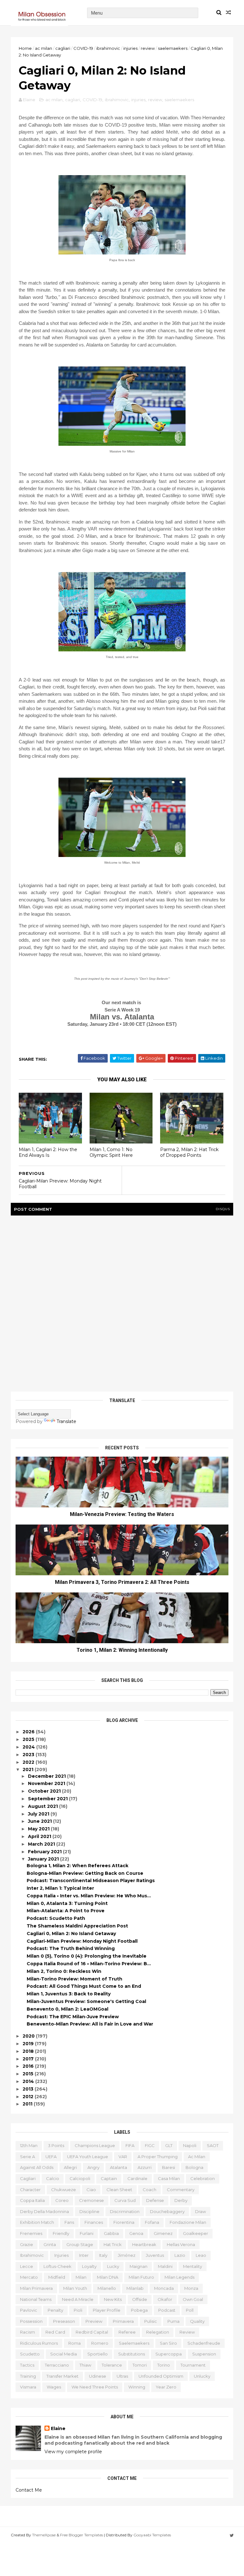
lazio (180, 2255)
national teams (36, 2299)
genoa (136, 2233)
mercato (29, 2277)
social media (64, 2354)
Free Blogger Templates (81, 2535)
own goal (193, 2299)
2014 (29, 2081)
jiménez (127, 2255)
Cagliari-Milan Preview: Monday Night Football (82, 1941)
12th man (29, 2145)
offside (140, 2299)
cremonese (91, 2200)
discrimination (125, 2211)
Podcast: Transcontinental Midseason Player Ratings (91, 1881)
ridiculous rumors (39, 2343)
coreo (62, 2200)
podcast (167, 2310)
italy (103, 2255)
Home (25, 48)
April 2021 (40, 1836)
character (30, 2190)
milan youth (75, 2288)
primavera (123, 2321)
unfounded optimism (161, 2376)
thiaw (85, 2365)
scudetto (30, 2354)
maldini (165, 2266)
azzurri (145, 2167)
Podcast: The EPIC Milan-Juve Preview (73, 2017)
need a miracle (78, 2299)
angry (93, 2167)
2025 (29, 1739)
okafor (165, 2299)
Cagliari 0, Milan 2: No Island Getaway (71, 1934)
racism (27, 2332)
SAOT (213, 2145)
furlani (87, 2233)
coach (149, 2190)
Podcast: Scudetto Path (56, 1918)
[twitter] (232, 2536)
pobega (139, 2310)
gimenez (163, 2233)
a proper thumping (158, 2157)
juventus (155, 2255)
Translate (66, 1421)
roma (75, 2343)
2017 (29, 2059)
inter (84, 2255)
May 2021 (39, 1829)
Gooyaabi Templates (152, 2535)
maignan (139, 2266)
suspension (204, 2354)
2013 (29, 2089)
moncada (164, 2288)
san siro (168, 2343)
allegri (70, 2167)
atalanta (119, 2167)
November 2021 (47, 1783)
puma (173, 2321)
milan (81, 2277)
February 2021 (45, 1852)
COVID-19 (83, 48)
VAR (123, 2157)
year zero (166, 2387)
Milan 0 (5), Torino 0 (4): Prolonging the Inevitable (87, 1956)
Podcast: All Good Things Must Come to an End (84, 1986)
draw (200, 2211)
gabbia (111, 2233)
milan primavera (36, 2288)
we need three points (95, 2387)
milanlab (135, 2288)
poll (190, 2310)
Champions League (95, 2145)
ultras (122, 2376)
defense (155, 2200)
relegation (158, 2332)
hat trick (113, 2244)
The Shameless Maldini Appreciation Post (77, 1926)
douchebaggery (167, 2211)
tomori (140, 2365)
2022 (29, 1762)
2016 (29, 2066)
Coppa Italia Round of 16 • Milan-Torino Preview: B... (89, 1964)
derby (181, 2200)
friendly (61, 2233)
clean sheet (119, 2190)
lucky (113, 2266)
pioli (78, 2310)
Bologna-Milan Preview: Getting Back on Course (85, 1873)
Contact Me (29, 2490)
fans (69, 2222)
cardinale (137, 2178)
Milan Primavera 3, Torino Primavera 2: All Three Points (122, 1582)
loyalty (89, 2266)
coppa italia (32, 2200)
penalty (55, 2310)
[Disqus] (122, 1301)
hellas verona (181, 2244)
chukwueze (64, 2190)
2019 (29, 2044)
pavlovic (29, 2310)
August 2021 (44, 1806)
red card (55, 2332)
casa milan (169, 2178)
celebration (203, 2178)
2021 (29, 1769)
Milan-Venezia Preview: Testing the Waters (122, 1514)
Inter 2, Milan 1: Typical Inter (60, 1888)
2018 (29, 2051)
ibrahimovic (108, 48)
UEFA (51, 2157)
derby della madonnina (44, 2211)
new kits (113, 2299)
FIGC (150, 2145)
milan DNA (108, 2277)
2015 (29, 2074)
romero (100, 2343)
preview (94, 2321)
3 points (56, 2145)
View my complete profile (73, 2452)
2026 (29, 1732)
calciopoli (80, 2178)
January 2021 (44, 1859)
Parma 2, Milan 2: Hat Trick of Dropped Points (189, 1153)
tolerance (112, 2365)
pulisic (151, 2321)
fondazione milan (188, 2222)
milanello (107, 2288)
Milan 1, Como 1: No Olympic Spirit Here (111, 1153)
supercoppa (169, 2354)
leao (201, 2255)
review (148, 48)
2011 (28, 2104)
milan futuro (141, 2277)
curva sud (125, 2200)
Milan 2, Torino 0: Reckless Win (64, 1971)
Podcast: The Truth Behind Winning (71, 1948)
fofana (152, 2222)
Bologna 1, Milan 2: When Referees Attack (78, 1866)
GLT (169, 2145)
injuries (130, 48)
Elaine (58, 2428)
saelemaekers (173, 48)
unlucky (202, 2376)
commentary (181, 2190)
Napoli (190, 2145)
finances (94, 2222)
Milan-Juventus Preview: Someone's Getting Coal (86, 2001)
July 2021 (39, 1814)
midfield (57, 2277)
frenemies (31, 2233)
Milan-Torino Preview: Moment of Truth (75, 1979)
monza (191, 2288)
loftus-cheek (58, 2266)
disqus (223, 1209)
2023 (29, 1755)
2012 (29, 2097)
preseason (64, 2321)
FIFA (130, 2145)
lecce (27, 2266)
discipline (89, 2211)
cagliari (63, 48)
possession (31, 2321)
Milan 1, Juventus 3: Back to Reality (69, 1994)
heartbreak (144, 2244)
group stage (80, 2244)
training (28, 2376)
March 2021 (42, 1844)
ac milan (44, 48)
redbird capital (92, 2332)
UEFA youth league (88, 2157)
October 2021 (45, 1791)
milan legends (180, 2277)
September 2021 (48, 1799)
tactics (27, 2365)
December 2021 (47, 1776)
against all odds (37, 2167)
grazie (27, 2244)
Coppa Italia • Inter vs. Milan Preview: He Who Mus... (89, 1896)
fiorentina (124, 2222)
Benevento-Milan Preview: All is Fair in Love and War (90, 2024)
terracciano (57, 2365)
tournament (193, 2365)
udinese (98, 2376)
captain (109, 2178)
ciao (91, 2190)
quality (197, 2321)
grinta (50, 2244)
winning (137, 2387)
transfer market (62, 2376)
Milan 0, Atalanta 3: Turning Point (67, 1903)
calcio (53, 2178)
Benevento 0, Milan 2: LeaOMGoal (68, 2009)
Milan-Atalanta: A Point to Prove (66, 1911)
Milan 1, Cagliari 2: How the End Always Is (48, 1153)
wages (54, 2387)
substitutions (132, 2354)
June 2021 (41, 1821)
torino (164, 2365)
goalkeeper (196, 2233)
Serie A (27, 2157)
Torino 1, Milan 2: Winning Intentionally (122, 1650)
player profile (107, 2310)
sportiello (98, 2354)
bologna (194, 2167)
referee (127, 2332)
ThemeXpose (44, 2535)
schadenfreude (204, 2343)
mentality (193, 2266)
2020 (29, 2036)
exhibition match (37, 2222)
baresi (169, 2167)
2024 (29, 1747)
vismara (28, 2387)
